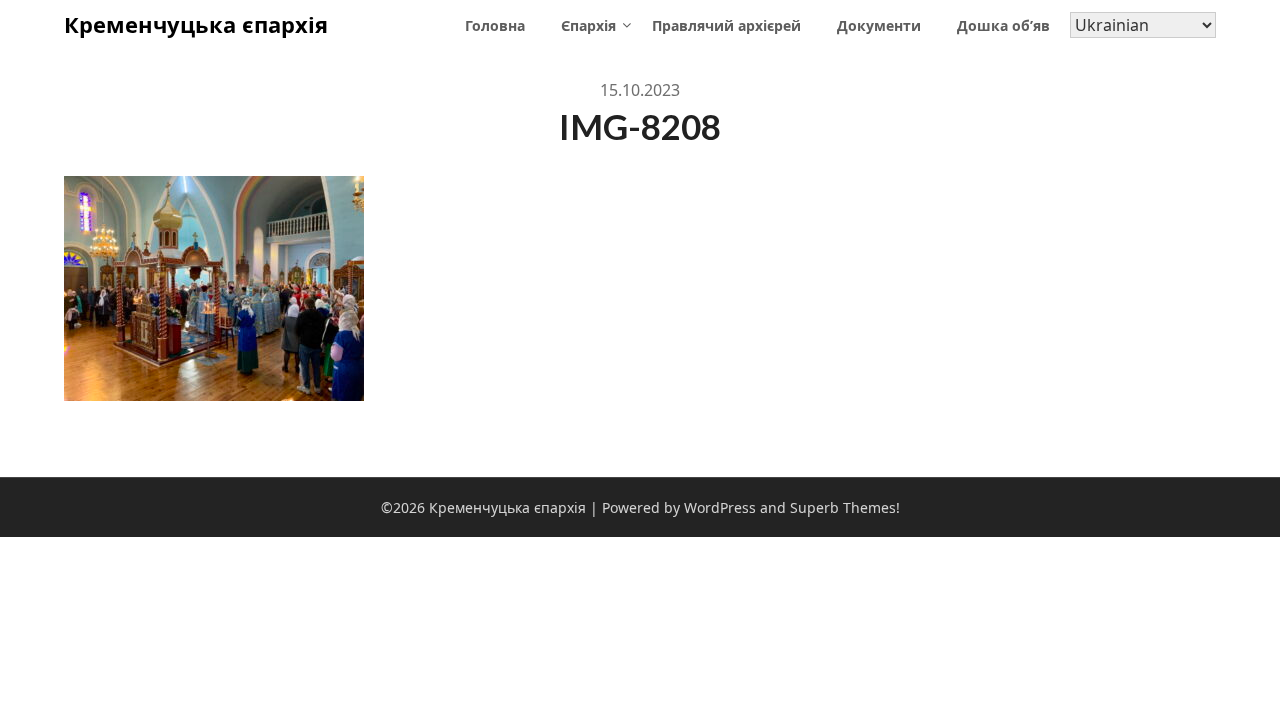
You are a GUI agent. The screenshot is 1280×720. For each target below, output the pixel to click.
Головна (495, 25)
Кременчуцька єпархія (196, 24)
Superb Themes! (845, 507)
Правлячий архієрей (726, 25)
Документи (879, 25)
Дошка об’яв (1003, 25)
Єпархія (588, 25)
